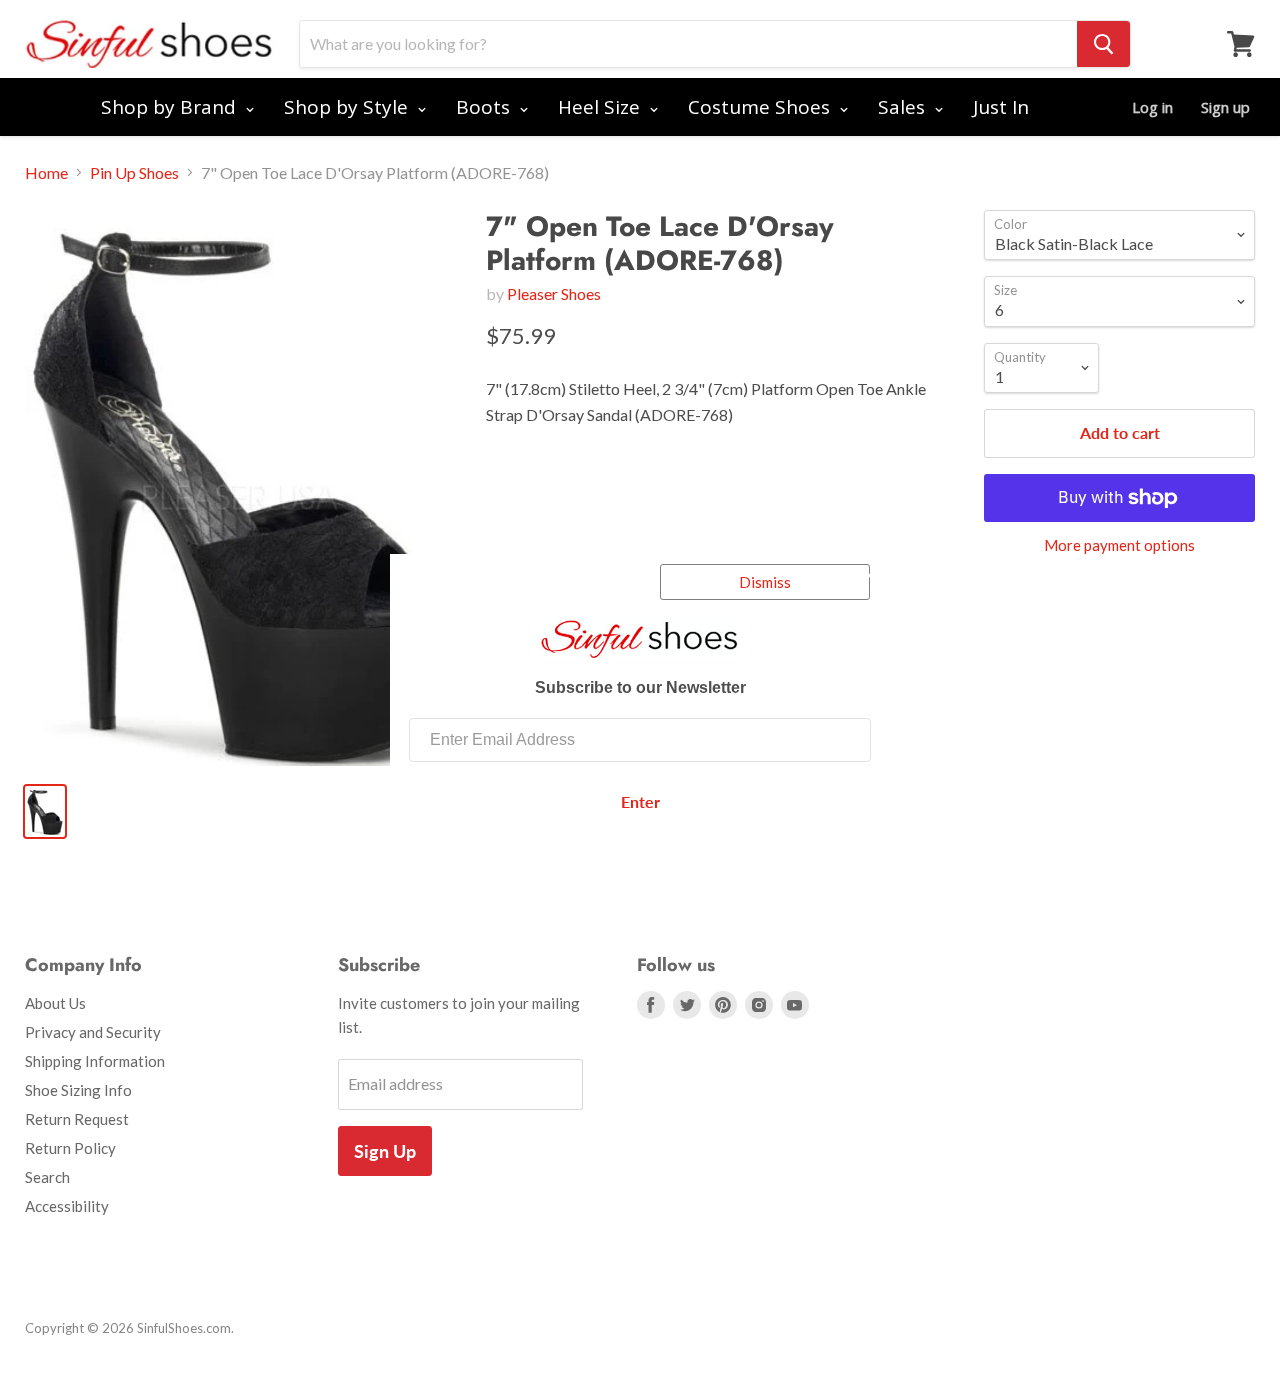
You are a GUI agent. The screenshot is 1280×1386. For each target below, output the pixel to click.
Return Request (77, 1119)
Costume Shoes (761, 107)
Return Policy (70, 1148)
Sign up (1225, 107)
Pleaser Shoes (554, 293)
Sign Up (385, 1151)
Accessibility (67, 1206)
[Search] (1103, 44)
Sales (904, 107)
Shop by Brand (171, 107)
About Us (55, 1003)
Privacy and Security (93, 1032)
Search (47, 1177)
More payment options (1119, 545)
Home (46, 173)
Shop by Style (348, 107)
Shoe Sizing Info (78, 1090)
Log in (1152, 107)
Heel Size (601, 107)
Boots (485, 107)
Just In (1001, 107)
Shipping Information (95, 1061)
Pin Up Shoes (134, 173)
